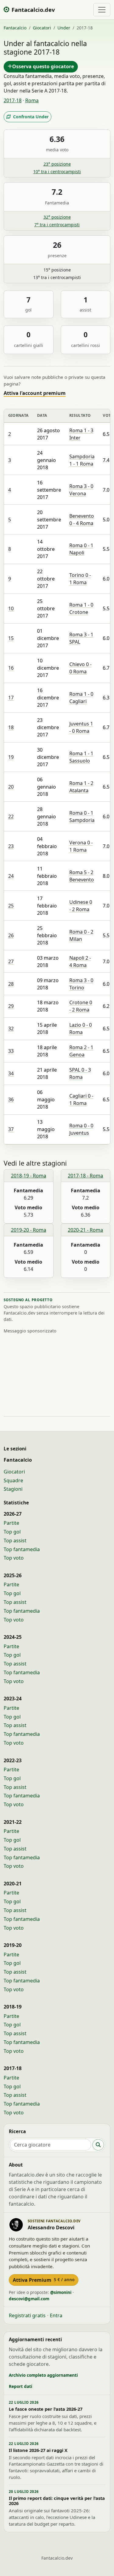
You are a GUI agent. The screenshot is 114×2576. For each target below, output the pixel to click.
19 (11, 757)
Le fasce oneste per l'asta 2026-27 (46, 2409)
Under (64, 28)
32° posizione (57, 217)
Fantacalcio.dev (57, 2558)
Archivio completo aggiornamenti (43, 2375)
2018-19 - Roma (29, 1176)
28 (11, 984)
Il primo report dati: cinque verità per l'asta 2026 (57, 2501)
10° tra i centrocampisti (57, 172)
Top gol (12, 1532)
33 (11, 1051)
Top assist (15, 1541)
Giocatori (42, 28)
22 (11, 817)
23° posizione (57, 164)
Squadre (13, 1480)
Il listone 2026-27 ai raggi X (38, 2450)
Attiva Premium (44, 2280)
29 (11, 1006)
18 (11, 727)
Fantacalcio (15, 28)
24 (11, 876)
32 (11, 1029)
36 (11, 1099)
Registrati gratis (27, 2315)
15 (11, 638)
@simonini (61, 2292)
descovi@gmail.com (29, 2299)
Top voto (14, 1558)
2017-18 (13, 100)
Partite (11, 1523)
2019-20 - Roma (29, 1230)
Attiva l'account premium (35, 393)
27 (11, 961)
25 (11, 906)
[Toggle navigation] (102, 10)
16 (11, 668)
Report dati (21, 2386)
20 (11, 787)
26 (11, 935)
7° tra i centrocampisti (57, 225)
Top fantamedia (22, 1549)
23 (11, 846)
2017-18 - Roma (85, 1176)
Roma (32, 100)
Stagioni (13, 1489)
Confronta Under (31, 117)
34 (11, 1073)
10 (11, 608)
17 (11, 698)
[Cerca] (98, 2145)
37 (11, 1129)
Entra (56, 2315)
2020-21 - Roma (85, 1230)
